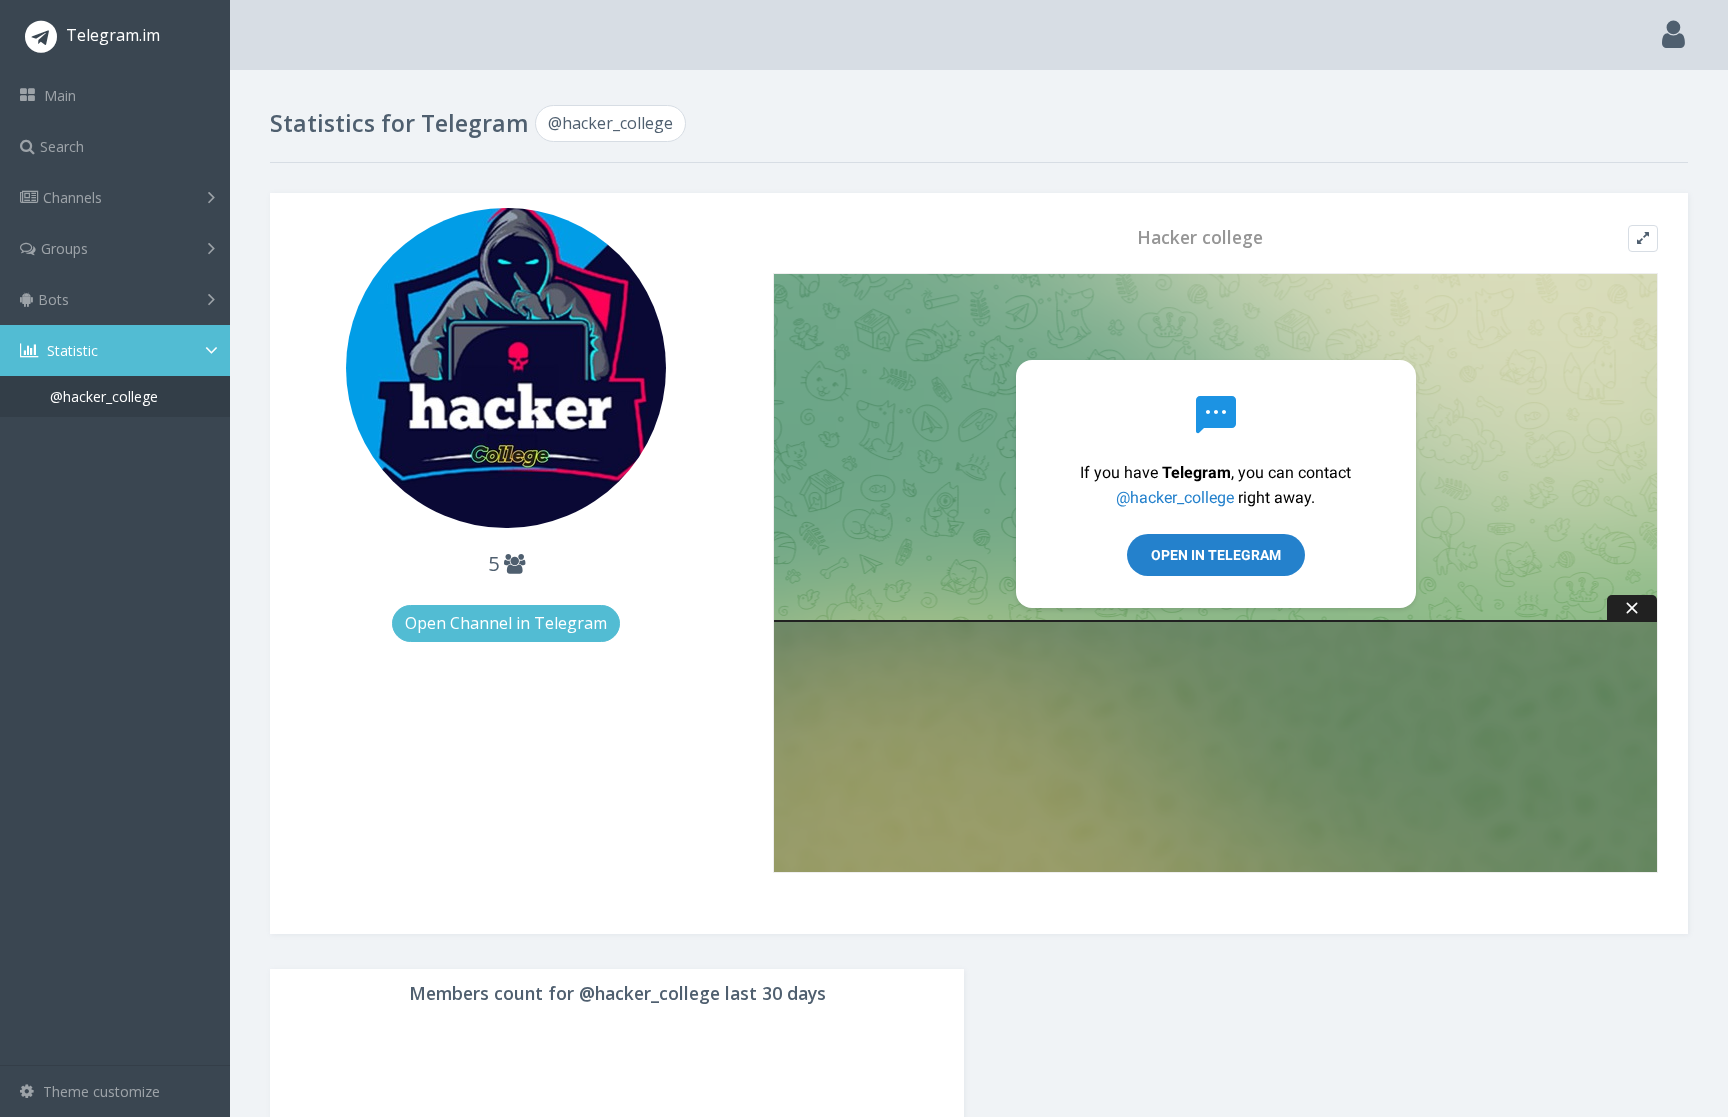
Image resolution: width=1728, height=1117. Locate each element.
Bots (53, 299)
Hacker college (1200, 237)
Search (62, 146)
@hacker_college (104, 396)
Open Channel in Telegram (506, 623)
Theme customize (99, 1091)
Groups (64, 248)
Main (58, 95)
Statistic (70, 350)
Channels (72, 197)
